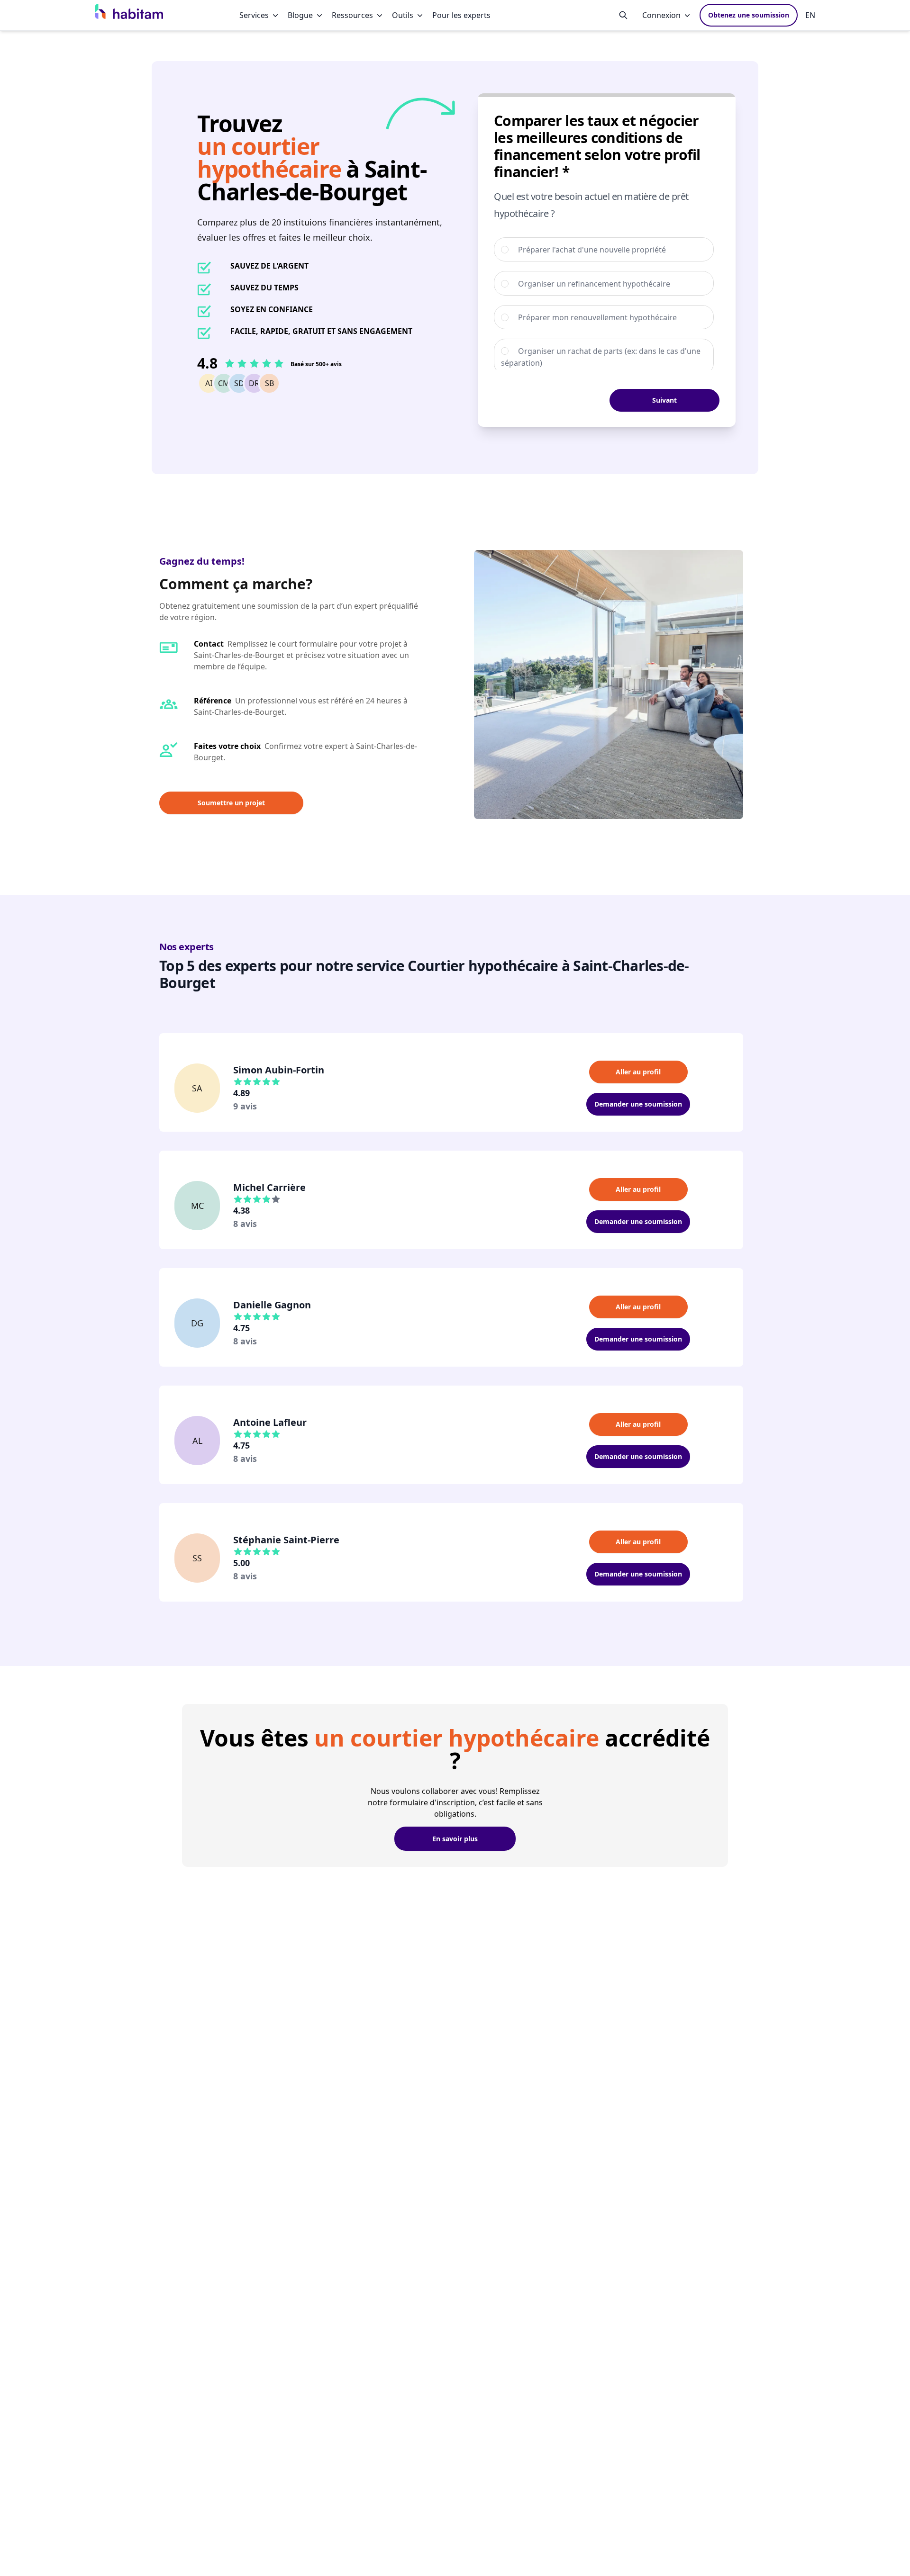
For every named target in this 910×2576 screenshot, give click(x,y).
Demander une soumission (638, 1104)
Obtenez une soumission (749, 15)
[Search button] (623, 15)
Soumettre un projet (231, 803)
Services (254, 15)
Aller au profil (638, 1072)
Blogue (300, 15)
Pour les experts (461, 15)
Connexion (661, 15)
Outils (403, 15)
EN (810, 15)
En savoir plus (455, 1839)
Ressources (352, 15)
